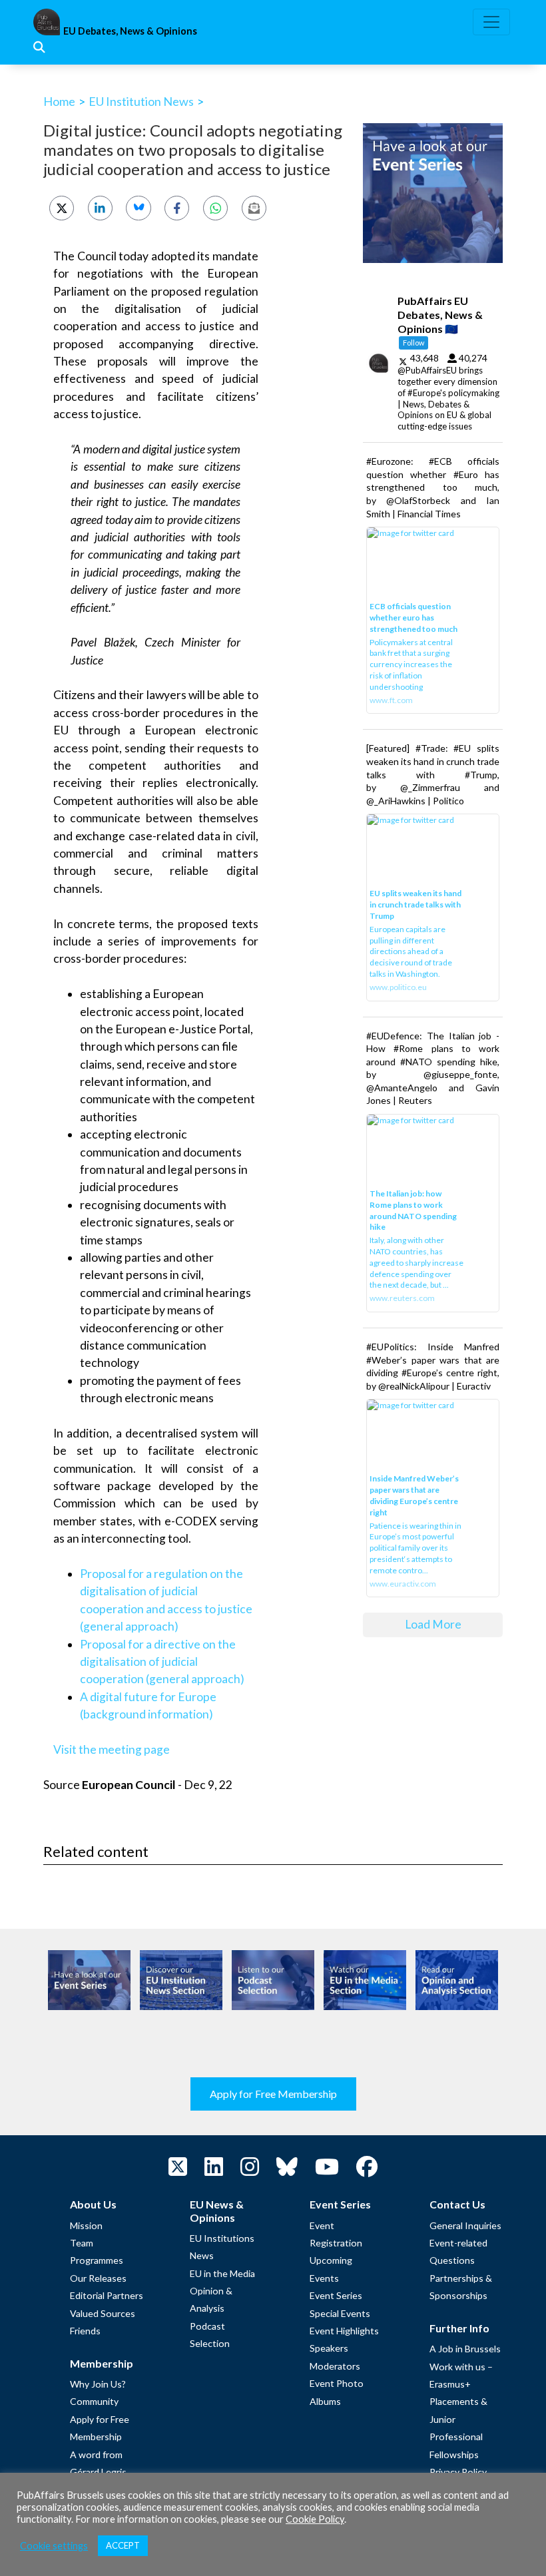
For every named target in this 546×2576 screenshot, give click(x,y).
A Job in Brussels (465, 2349)
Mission (86, 2225)
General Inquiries (465, 2225)
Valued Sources (103, 2313)
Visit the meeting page (112, 1749)
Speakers (329, 2348)
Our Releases (98, 2278)
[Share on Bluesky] (138, 208)
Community (94, 2401)
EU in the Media (222, 2273)
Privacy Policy (458, 2472)
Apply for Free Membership (273, 2094)
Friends (85, 2331)
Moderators (335, 2366)
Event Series (336, 2295)
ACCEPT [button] (123, 2545)
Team (82, 2243)
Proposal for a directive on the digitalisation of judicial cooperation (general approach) (162, 1662)
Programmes (97, 2260)
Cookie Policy (315, 2519)
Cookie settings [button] (54, 2546)
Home (59, 101)
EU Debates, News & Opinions (130, 31)
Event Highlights (344, 2331)
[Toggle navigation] (491, 22)
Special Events (340, 2313)
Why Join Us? (98, 2384)
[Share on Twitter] (62, 208)
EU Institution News (141, 101)
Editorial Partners (107, 2295)
